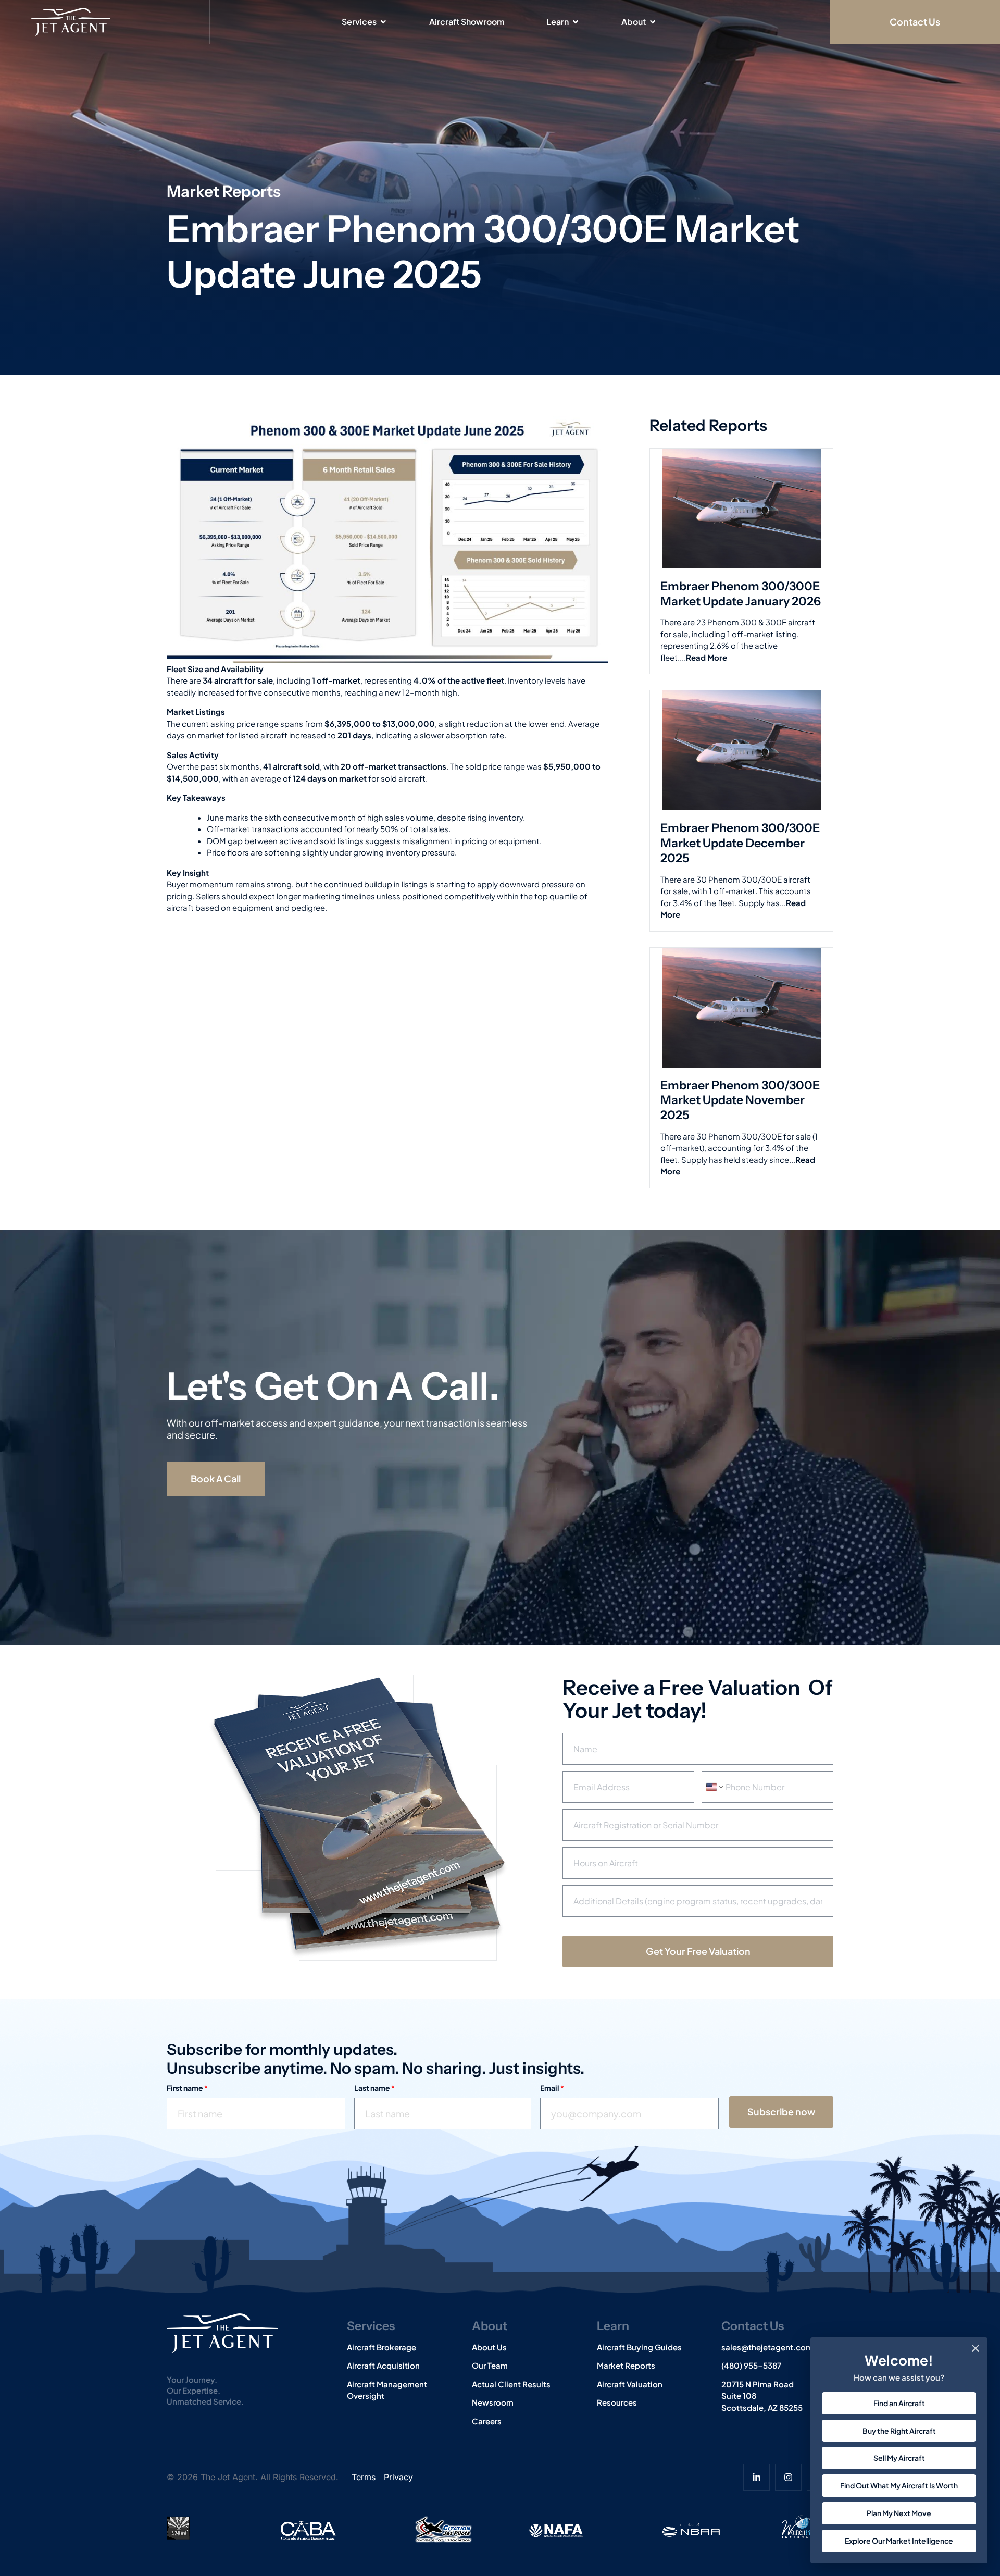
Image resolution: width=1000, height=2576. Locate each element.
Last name (374, 2088)
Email (552, 2088)
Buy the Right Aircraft (899, 2431)
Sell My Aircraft (899, 2458)
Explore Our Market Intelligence (899, 2541)
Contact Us (753, 2326)
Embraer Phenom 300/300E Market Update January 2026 (741, 594)
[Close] (976, 2348)
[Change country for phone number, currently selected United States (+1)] (714, 1787)
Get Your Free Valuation (698, 1951)
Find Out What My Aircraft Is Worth (899, 2485)
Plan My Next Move (899, 2513)
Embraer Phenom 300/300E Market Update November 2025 (740, 1100)
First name (187, 2088)
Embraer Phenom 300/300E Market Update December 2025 (740, 843)
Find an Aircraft (899, 2403)
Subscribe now (781, 2111)
